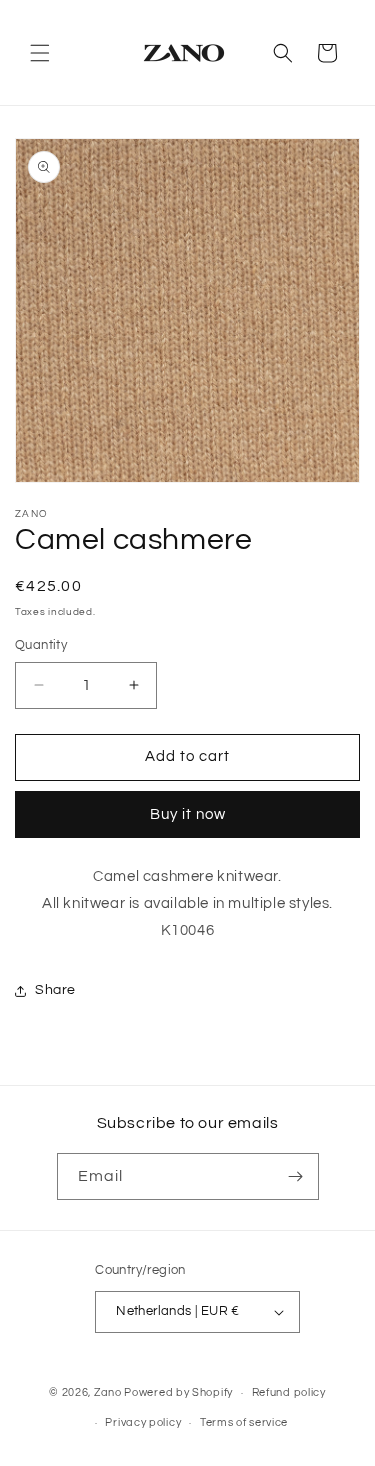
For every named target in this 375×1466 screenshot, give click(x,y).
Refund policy (289, 1392)
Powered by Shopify (178, 1392)
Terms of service (244, 1422)
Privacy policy (143, 1422)
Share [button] (55, 990)
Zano (108, 1392)
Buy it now (188, 814)
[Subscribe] (296, 1176)
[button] (40, 53)
